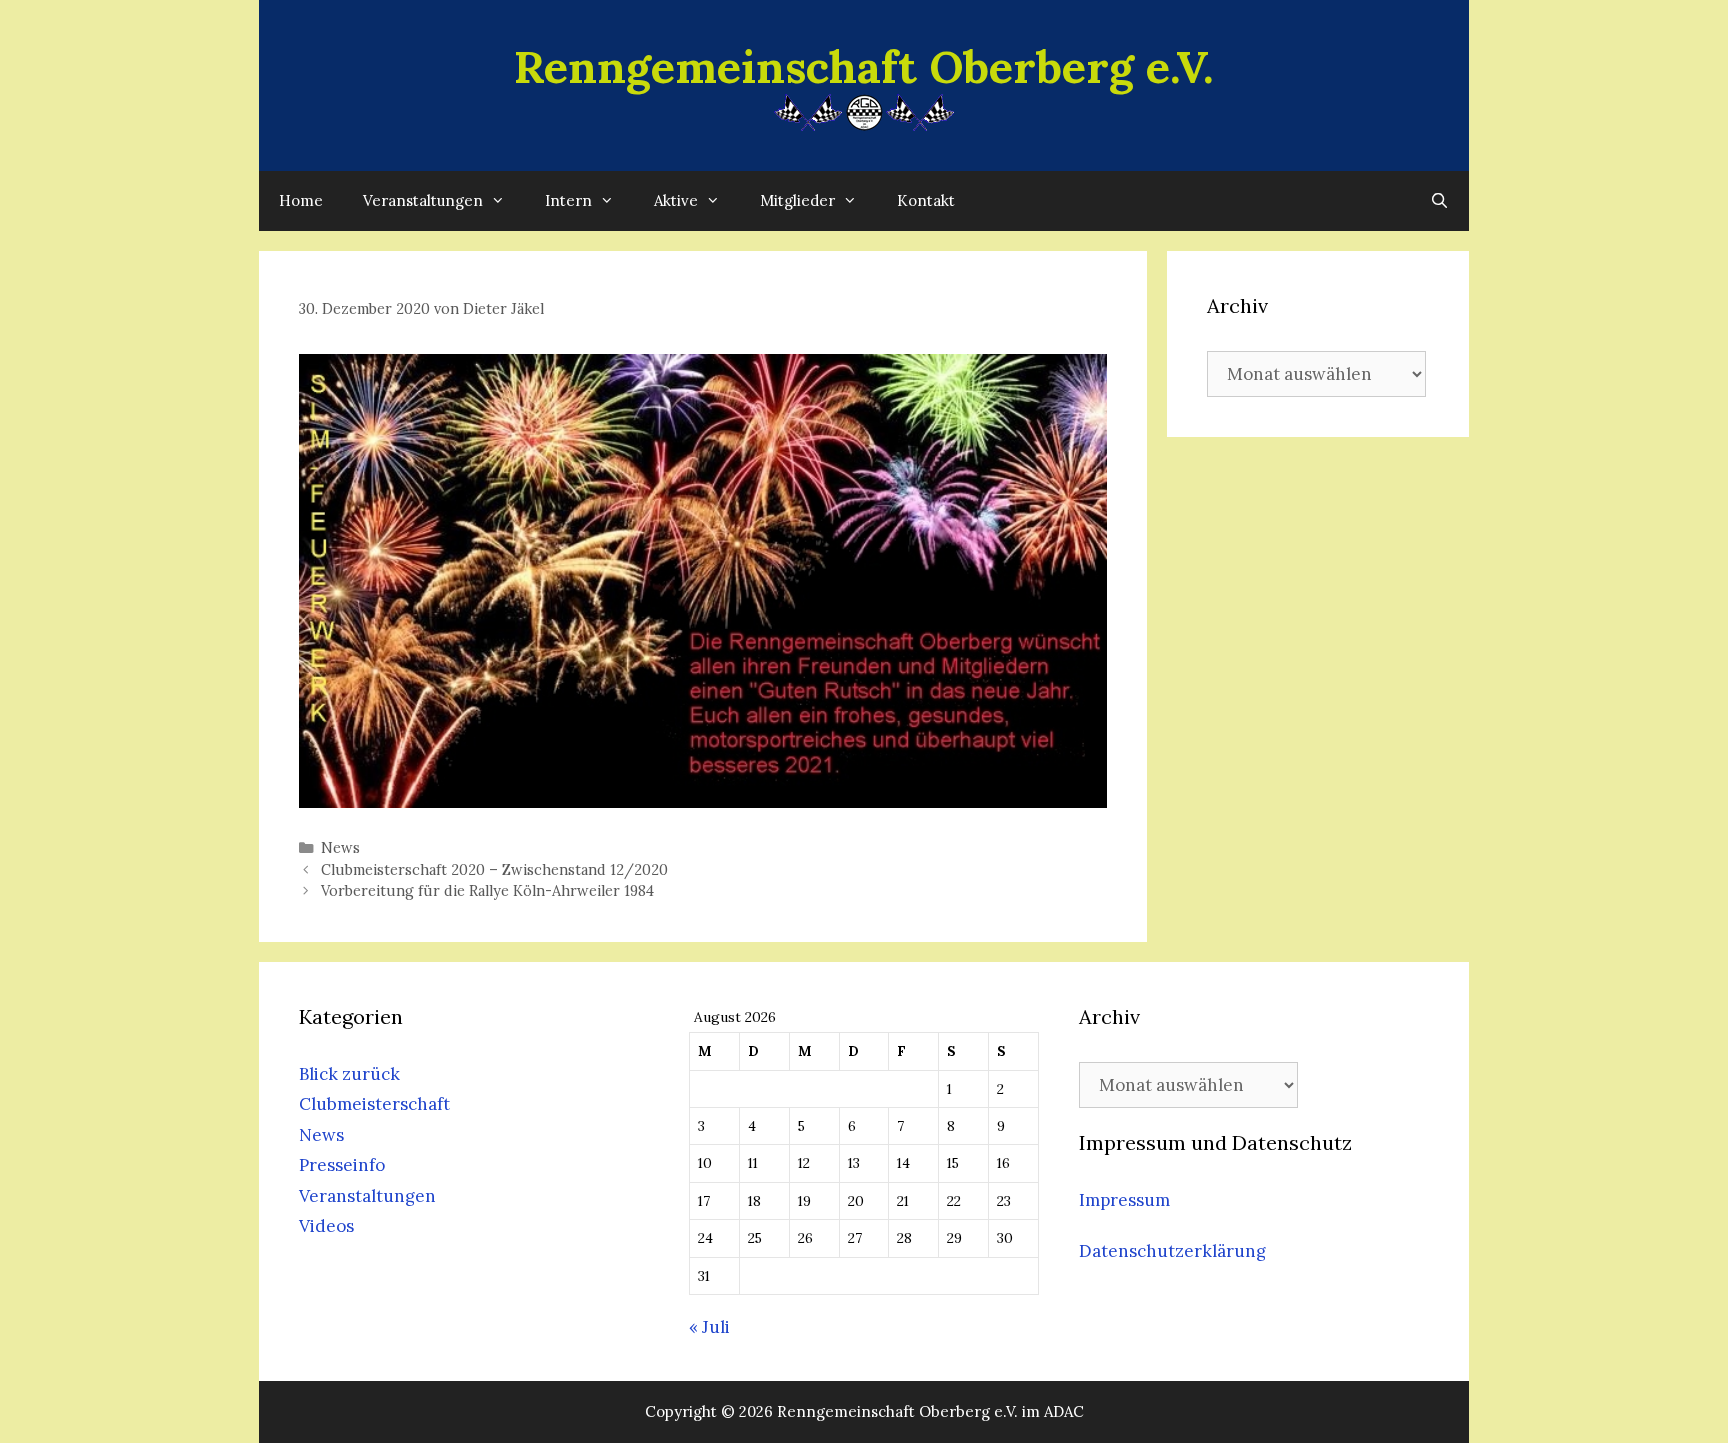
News (340, 847)
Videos (326, 1226)
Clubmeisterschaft (374, 1104)
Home (301, 200)
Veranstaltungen (423, 200)
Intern (568, 200)
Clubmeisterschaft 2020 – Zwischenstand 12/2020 (494, 869)
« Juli (709, 1327)
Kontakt (926, 200)
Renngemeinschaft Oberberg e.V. (864, 66)
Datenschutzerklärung (1172, 1251)
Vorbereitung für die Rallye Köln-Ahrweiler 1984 (487, 890)
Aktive (676, 200)
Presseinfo (342, 1165)
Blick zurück (349, 1074)
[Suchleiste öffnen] (1439, 201)
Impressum (1124, 1200)
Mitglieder (797, 200)
